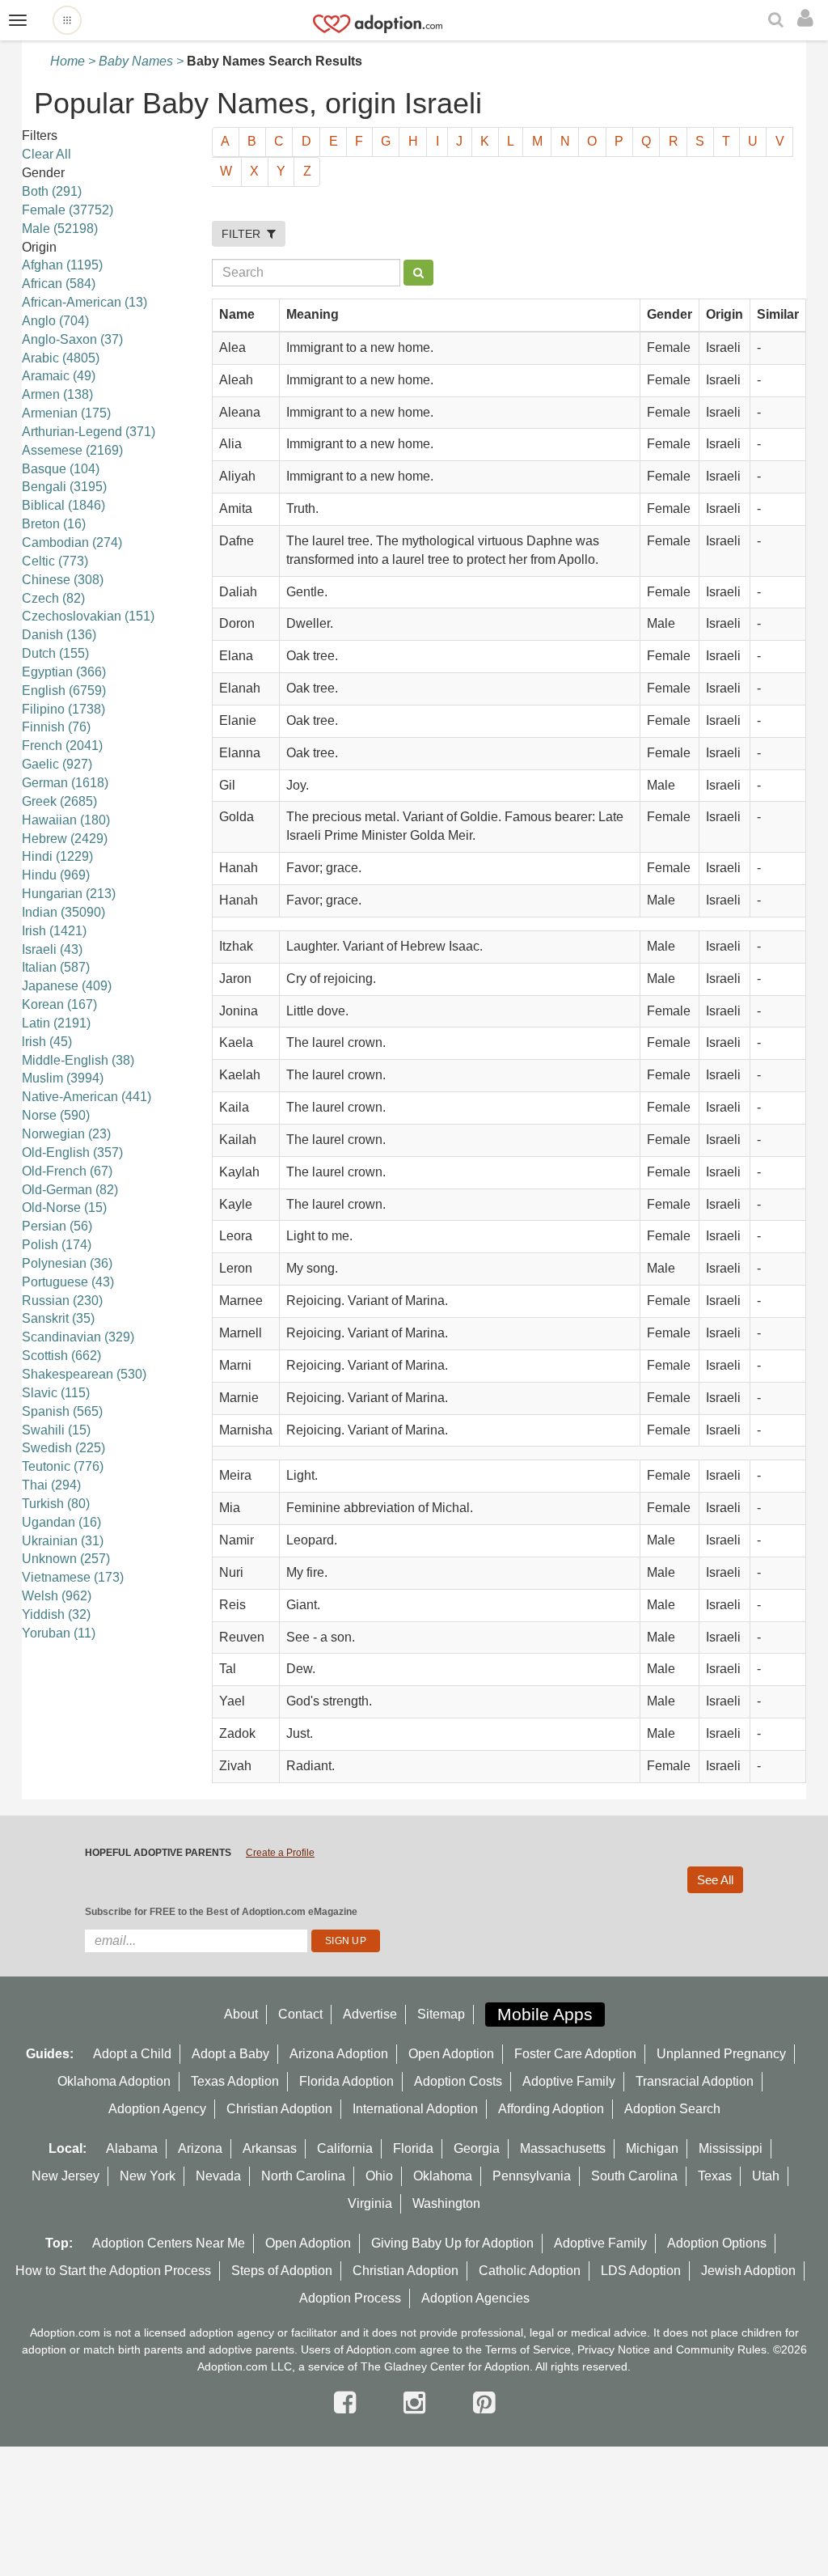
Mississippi (731, 2148)
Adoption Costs (458, 2081)
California (345, 2148)
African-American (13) (84, 302)
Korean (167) (59, 1004)
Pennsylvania (532, 2176)
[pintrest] (484, 2403)
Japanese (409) (67, 986)
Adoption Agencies (475, 2298)
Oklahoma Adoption (114, 2081)
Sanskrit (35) (58, 1318)
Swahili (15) (56, 1430)
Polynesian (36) (67, 1263)
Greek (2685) (59, 801)
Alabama (132, 2148)
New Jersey (65, 2176)
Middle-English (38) (78, 1060)
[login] (809, 19)
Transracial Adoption (695, 2081)
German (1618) (65, 783)
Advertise (370, 2014)
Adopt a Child (132, 2054)
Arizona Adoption (339, 2054)
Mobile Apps (545, 2014)
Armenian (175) (66, 413)
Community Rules (721, 2349)
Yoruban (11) (59, 1633)
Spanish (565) (62, 1411)
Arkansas (270, 2148)
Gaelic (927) (57, 764)
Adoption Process (350, 2298)
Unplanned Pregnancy (721, 2054)
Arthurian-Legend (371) (89, 432)
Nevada (218, 2176)
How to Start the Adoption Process (113, 2271)
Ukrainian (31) (63, 1541)
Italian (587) (56, 967)
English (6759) (64, 691)
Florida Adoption (346, 2081)
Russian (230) (62, 1301)
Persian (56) (57, 1226)
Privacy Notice (614, 2349)
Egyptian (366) (64, 672)
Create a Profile (280, 1853)
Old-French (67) (67, 1171)
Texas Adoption (235, 2081)
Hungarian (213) (69, 894)
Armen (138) (57, 394)
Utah (766, 2176)
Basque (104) (61, 469)
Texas (715, 2176)
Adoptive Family (569, 2081)
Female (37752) (68, 210)
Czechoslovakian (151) (88, 616)
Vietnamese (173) (73, 1577)
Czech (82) (53, 598)
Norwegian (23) (66, 1134)
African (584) (59, 284)
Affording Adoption (551, 2109)
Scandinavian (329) (78, 1337)
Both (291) (52, 191)
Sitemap (441, 2014)
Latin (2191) (56, 1023)
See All (715, 1880)
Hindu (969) (56, 875)
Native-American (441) (87, 1097)
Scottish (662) (61, 1356)
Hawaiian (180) (66, 820)
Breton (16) (54, 524)
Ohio (379, 2176)
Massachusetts (563, 2148)
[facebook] (349, 2403)
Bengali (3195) (64, 487)
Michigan (652, 2148)
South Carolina (634, 2176)
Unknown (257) (66, 1559)
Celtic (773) (55, 561)
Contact (300, 2014)
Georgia (477, 2148)
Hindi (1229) (57, 856)
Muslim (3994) (63, 1078)
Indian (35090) (63, 912)
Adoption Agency (157, 2109)
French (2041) (62, 746)
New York (148, 2176)
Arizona (200, 2148)
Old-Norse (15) (64, 1207)
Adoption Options (717, 2243)
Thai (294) (51, 1485)
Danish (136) (59, 635)
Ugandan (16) (61, 1522)
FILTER (244, 234)
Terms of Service (528, 2349)
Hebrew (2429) (65, 839)
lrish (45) (47, 1042)
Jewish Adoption (748, 2271)
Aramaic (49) (59, 376)
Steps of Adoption (282, 2271)
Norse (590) (56, 1115)
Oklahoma (443, 2176)
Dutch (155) (55, 653)
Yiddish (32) (56, 1614)
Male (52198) (60, 229)
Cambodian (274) (72, 542)
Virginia (370, 2203)
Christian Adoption (279, 2109)
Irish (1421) (54, 931)
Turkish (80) (56, 1504)
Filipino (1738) (63, 709)
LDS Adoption (641, 2271)
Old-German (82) (70, 1190)
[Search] (778, 21)
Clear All (46, 154)
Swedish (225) (63, 1448)
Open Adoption (451, 2054)
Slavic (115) (56, 1393)
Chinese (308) (63, 580)
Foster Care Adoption (575, 2054)
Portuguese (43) (68, 1282)
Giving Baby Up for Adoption (452, 2243)
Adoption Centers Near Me (169, 2243)
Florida (413, 2148)
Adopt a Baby (230, 2054)
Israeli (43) (52, 949)
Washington (446, 2203)
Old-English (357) (72, 1152)
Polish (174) (57, 1245)
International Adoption (415, 2109)
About (241, 2014)
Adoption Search (672, 2109)
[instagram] (418, 2403)
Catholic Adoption (530, 2271)
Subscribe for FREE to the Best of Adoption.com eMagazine (221, 1912)
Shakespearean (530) (84, 1374)
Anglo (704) (55, 321)
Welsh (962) (57, 1596)
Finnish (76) (56, 727)
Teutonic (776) (63, 1466)
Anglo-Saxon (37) (72, 339)
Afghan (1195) (62, 265)
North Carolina (303, 2176)
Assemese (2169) (72, 450)
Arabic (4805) (61, 358)
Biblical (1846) (63, 505)
